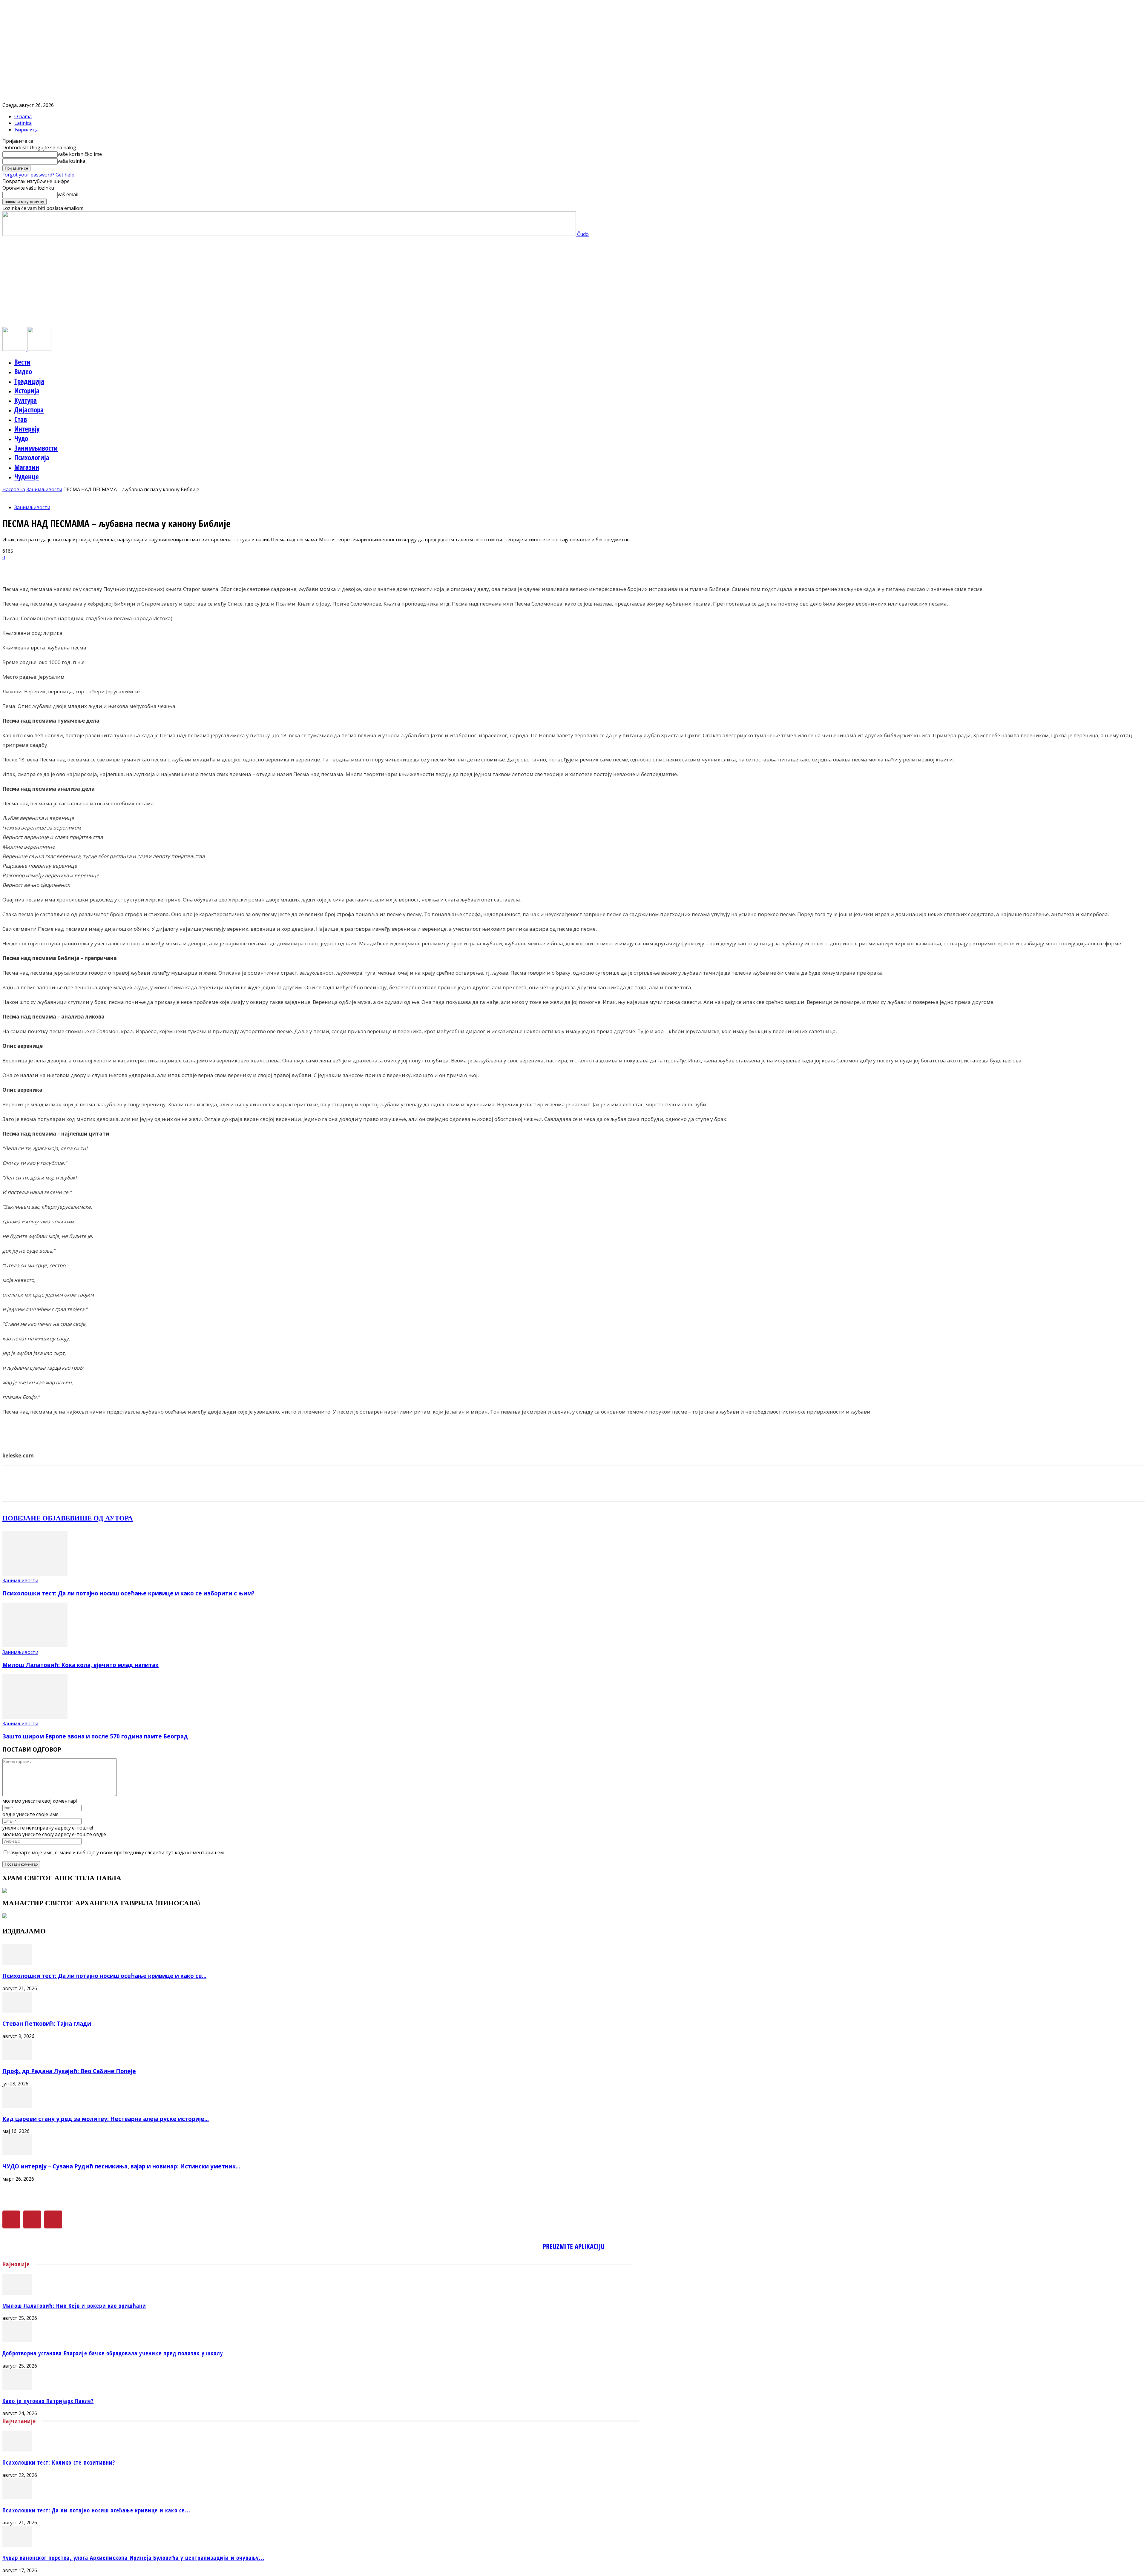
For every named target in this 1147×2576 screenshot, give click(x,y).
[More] (154, 567)
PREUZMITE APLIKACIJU (574, 2246)
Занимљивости (36, 448)
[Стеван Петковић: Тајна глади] (17, 2011)
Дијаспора (29, 410)
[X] (32, 2219)
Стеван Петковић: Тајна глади (47, 2023)
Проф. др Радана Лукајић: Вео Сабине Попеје (69, 2071)
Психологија (32, 457)
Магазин (27, 467)
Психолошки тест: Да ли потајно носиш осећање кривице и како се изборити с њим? (128, 1593)
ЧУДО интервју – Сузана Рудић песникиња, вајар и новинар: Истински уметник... (121, 2166)
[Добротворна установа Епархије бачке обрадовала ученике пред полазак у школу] (17, 2340)
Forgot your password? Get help (38, 175)
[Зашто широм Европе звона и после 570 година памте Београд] (35, 1717)
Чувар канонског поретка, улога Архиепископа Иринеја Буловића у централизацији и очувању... (133, 2558)
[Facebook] (11, 2219)
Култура (26, 400)
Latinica (23, 123)
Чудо (21, 438)
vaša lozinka (71, 161)
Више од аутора (101, 1518)
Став (21, 419)
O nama (23, 116)
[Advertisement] (573, 282)
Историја (27, 391)
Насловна (14, 489)
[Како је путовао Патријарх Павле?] (17, 2388)
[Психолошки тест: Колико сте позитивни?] (17, 2450)
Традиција (29, 381)
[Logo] (15, 349)
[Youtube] (53, 2219)
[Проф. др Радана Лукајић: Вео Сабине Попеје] (17, 2059)
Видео (23, 371)
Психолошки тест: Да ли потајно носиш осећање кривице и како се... (104, 1976)
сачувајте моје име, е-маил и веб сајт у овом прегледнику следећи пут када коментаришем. (116, 1852)
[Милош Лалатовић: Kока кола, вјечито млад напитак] (35, 1646)
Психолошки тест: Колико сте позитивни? (59, 2462)
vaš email (68, 194)
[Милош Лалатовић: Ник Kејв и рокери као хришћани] (17, 2293)
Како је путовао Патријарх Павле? (48, 2401)
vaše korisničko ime (80, 154)
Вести (22, 362)
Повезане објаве (36, 1518)
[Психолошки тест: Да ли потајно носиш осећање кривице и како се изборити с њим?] (35, 1574)
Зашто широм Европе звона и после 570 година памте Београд (95, 1736)
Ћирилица (26, 130)
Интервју (27, 429)
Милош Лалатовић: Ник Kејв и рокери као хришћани (74, 2306)
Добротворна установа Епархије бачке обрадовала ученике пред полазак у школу (113, 2353)
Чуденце (27, 477)
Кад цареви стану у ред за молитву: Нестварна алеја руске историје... (106, 2119)
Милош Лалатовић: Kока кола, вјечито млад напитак (80, 1665)
